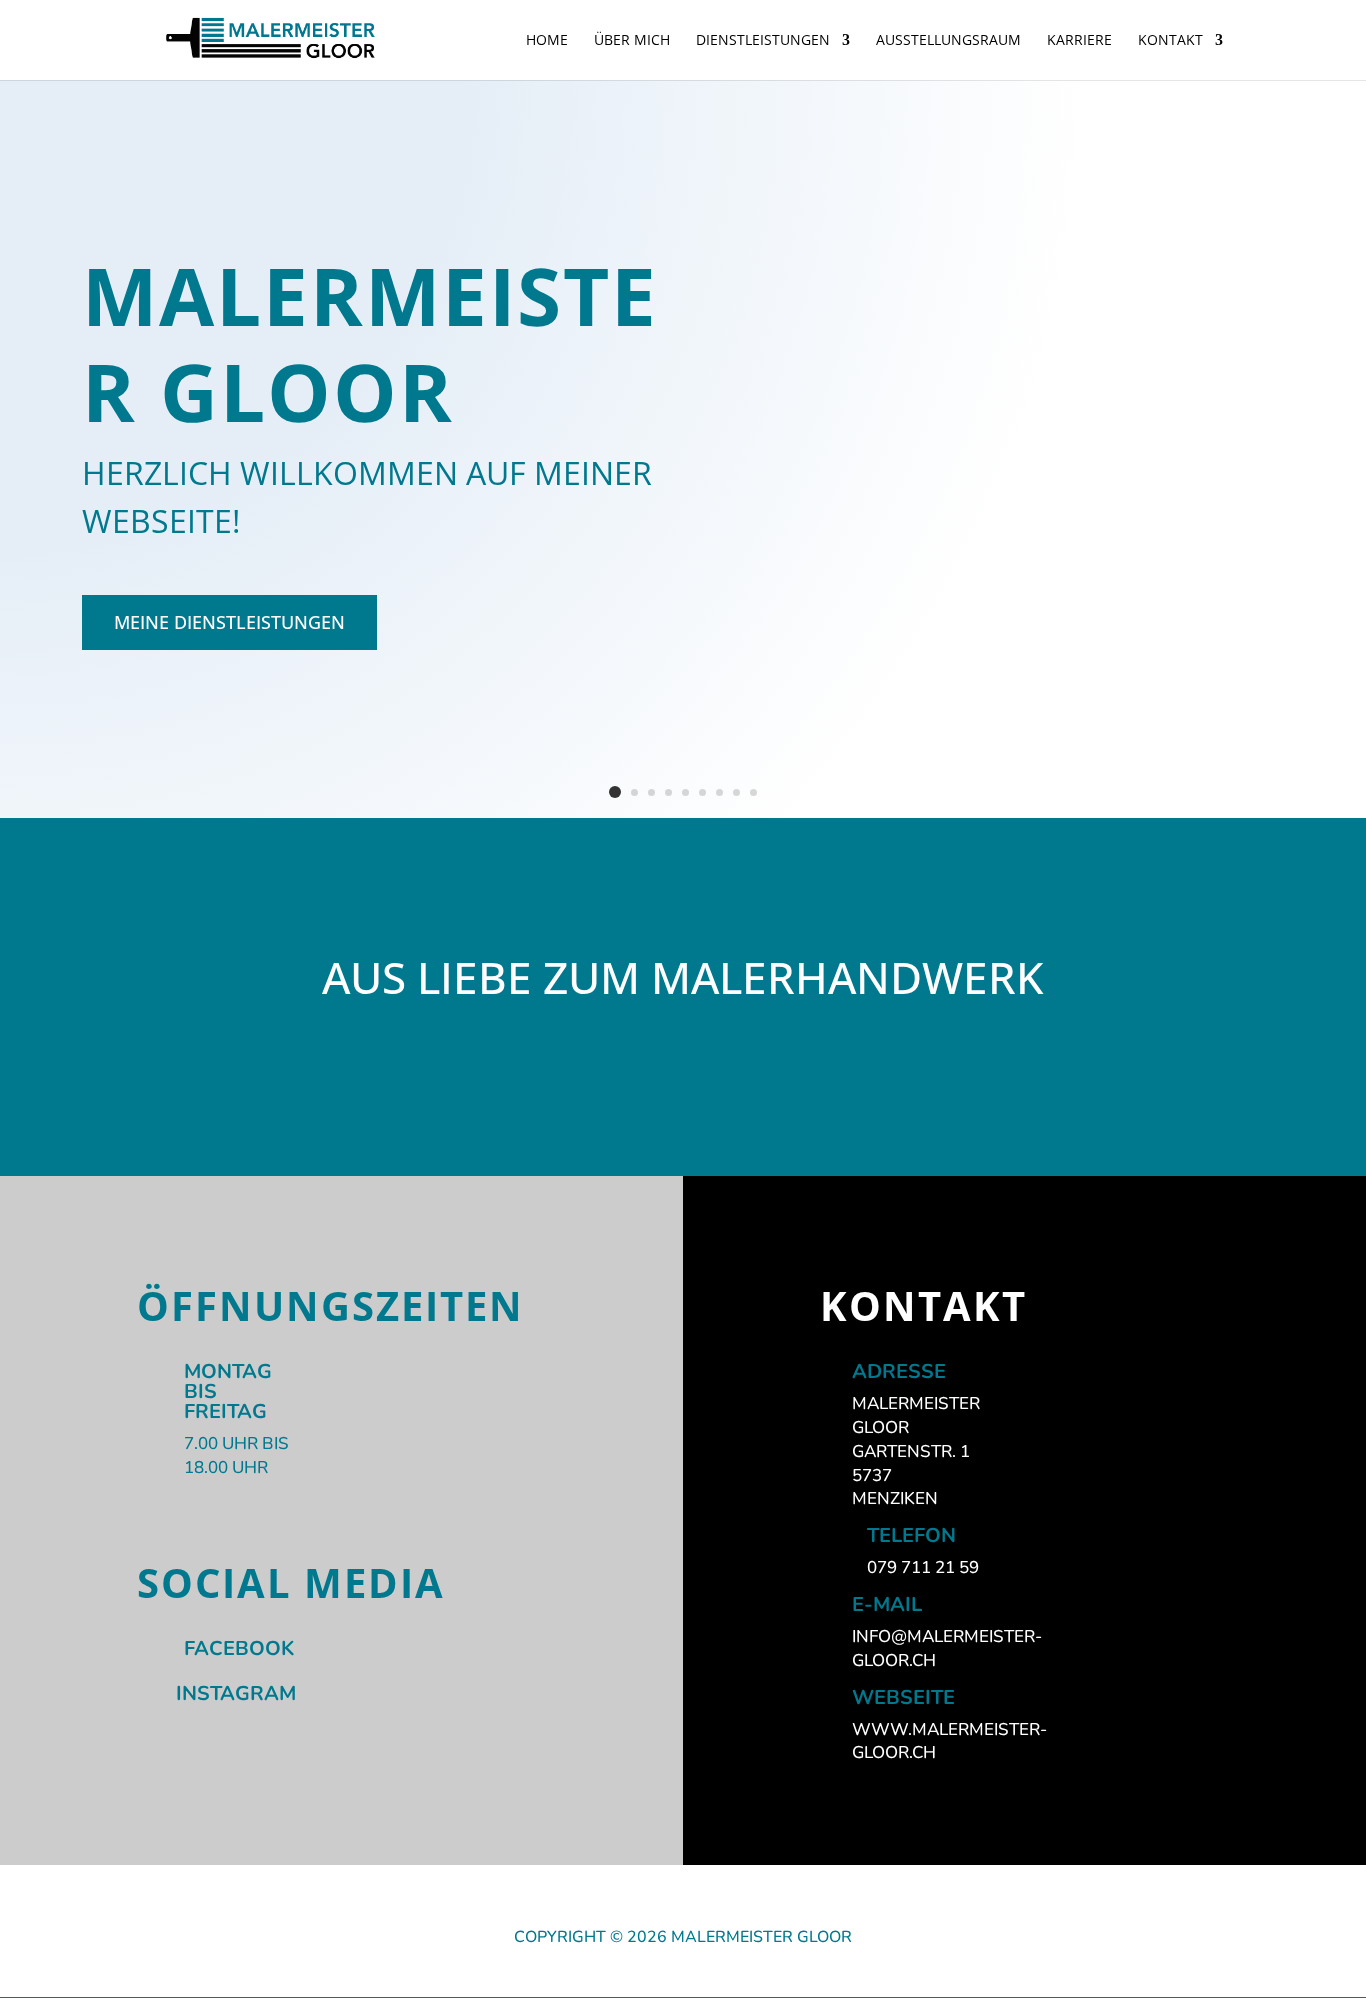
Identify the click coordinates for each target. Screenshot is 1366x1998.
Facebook (239, 1648)
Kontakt (1170, 41)
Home (547, 41)
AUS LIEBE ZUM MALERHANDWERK (683, 981)
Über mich (632, 41)
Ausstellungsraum (948, 41)
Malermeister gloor (370, 342)
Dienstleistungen (763, 41)
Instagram (236, 1693)
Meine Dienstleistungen (229, 622)
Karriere (1079, 41)
